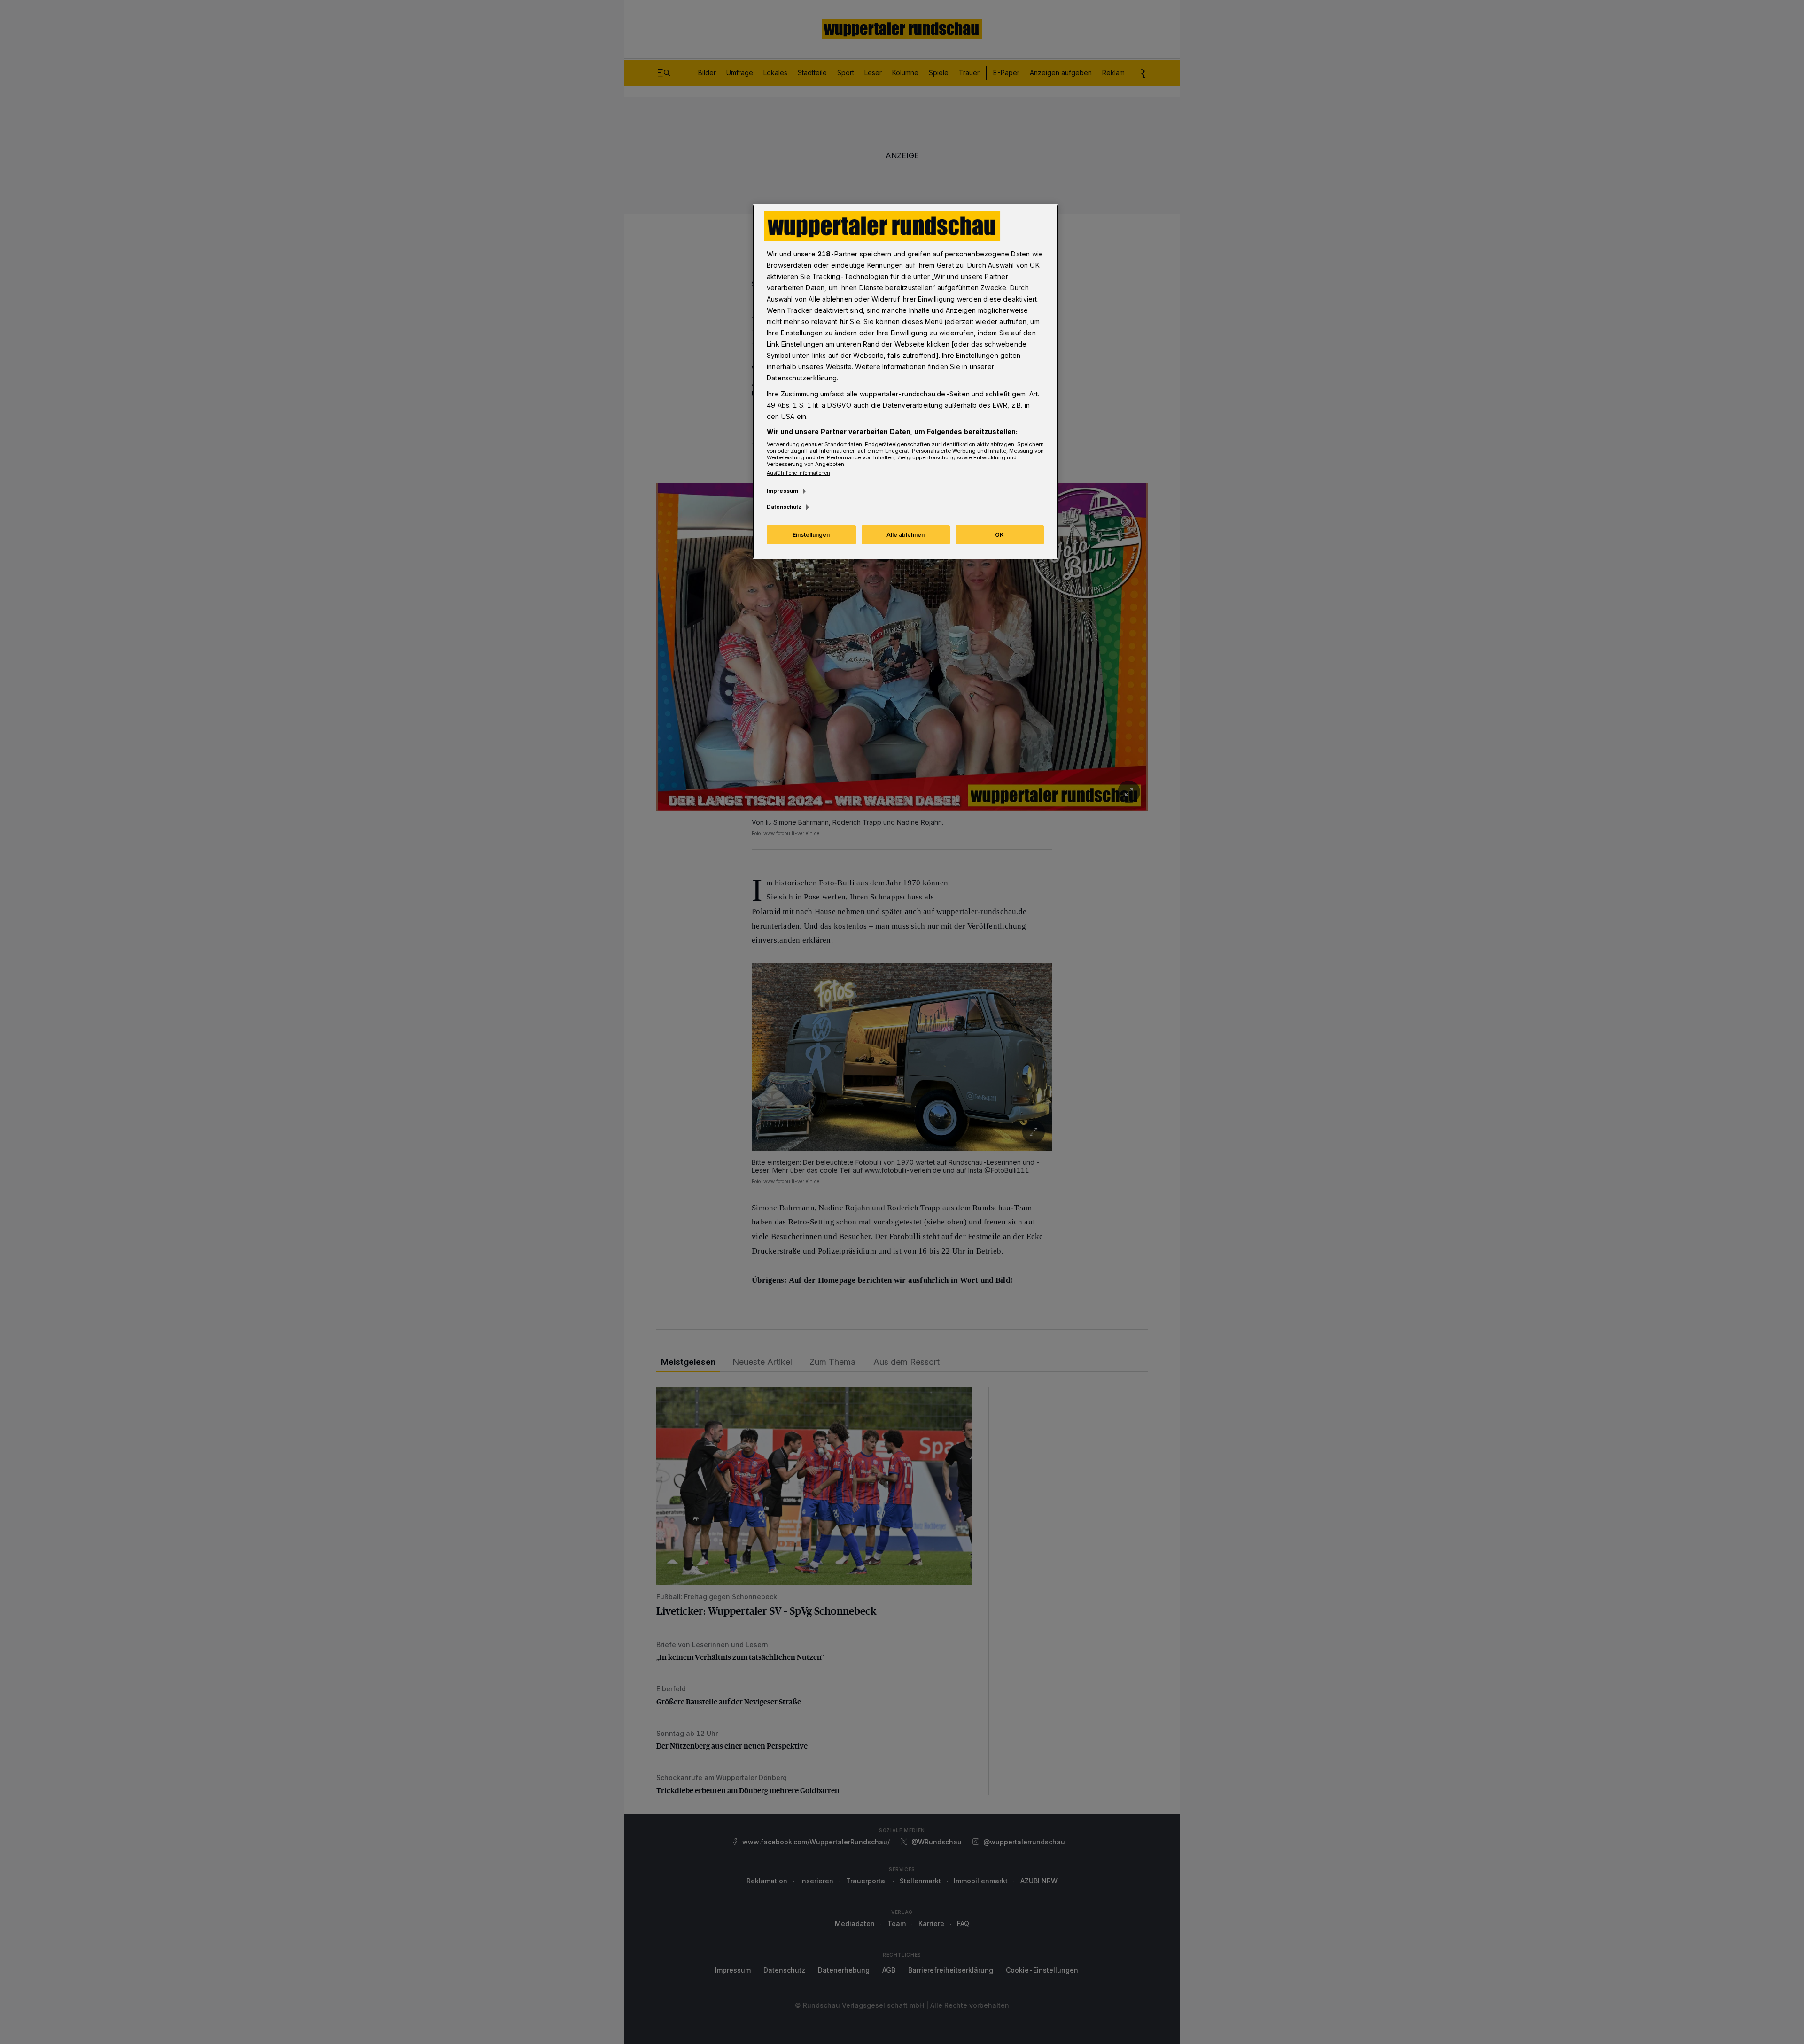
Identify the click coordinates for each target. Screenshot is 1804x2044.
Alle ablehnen (906, 535)
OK (999, 535)
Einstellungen (811, 535)
